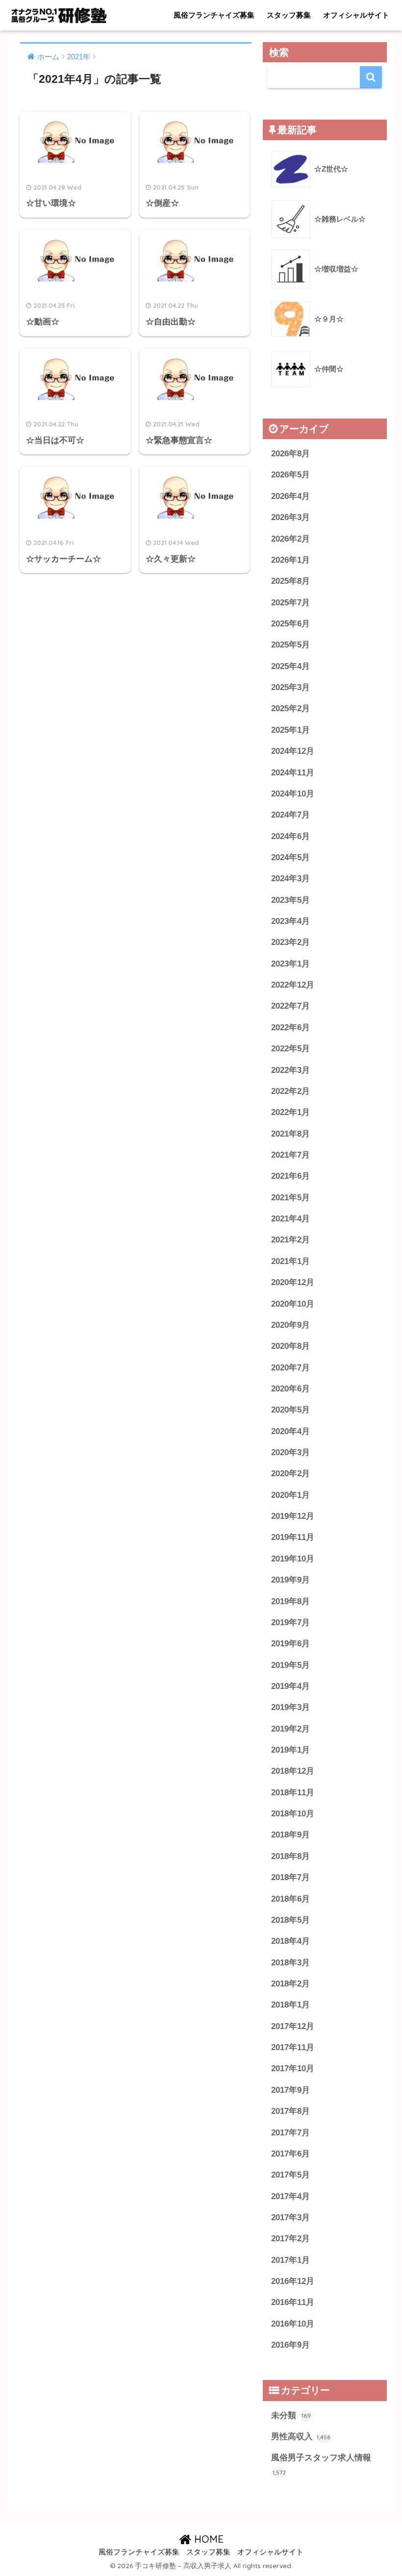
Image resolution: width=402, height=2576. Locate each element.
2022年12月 (293, 985)
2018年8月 (290, 1856)
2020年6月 (290, 1389)
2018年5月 (290, 1920)
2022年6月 (290, 1028)
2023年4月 (290, 921)
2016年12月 (293, 2281)
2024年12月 (293, 751)
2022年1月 (290, 1112)
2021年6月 (290, 1176)
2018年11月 (293, 1793)
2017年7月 (290, 2133)
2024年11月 (293, 773)
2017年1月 (290, 2260)
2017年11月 (293, 2047)
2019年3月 (290, 1707)
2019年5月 (290, 1665)
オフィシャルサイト (356, 15)
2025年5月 (290, 645)
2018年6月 (290, 1899)
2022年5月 (290, 1049)
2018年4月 (290, 1941)
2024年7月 (290, 815)
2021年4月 (290, 1219)
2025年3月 (290, 687)
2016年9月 (290, 2345)
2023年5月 (290, 900)
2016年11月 (293, 2302)
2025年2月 (290, 708)
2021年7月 (290, 1155)
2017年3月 (290, 2217)
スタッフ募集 (289, 15)
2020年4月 (290, 1431)
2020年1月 (290, 1495)
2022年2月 (290, 1091)
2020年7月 (290, 1368)
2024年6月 (290, 836)
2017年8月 (290, 2111)
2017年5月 (290, 2175)
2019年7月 (290, 1622)
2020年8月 (290, 1346)
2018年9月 (290, 1835)
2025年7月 (290, 603)
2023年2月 (290, 942)
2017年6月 (290, 2154)
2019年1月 (290, 1750)
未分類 (291, 2415)
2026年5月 (290, 475)
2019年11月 (293, 1537)
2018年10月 (293, 1814)
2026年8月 (290, 454)
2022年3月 (290, 1070)
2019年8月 (290, 1601)
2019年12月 (293, 1516)
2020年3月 (290, 1452)
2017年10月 (293, 2068)
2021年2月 (290, 1240)
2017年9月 (290, 2090)
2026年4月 (290, 496)
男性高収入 (301, 2437)
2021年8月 (290, 1134)
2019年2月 (290, 1729)
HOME (207, 2539)
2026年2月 (290, 539)
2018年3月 (290, 1963)
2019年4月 (290, 1686)
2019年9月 (290, 1580)
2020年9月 (290, 1325)
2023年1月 (290, 964)
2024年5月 (290, 857)
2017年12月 (293, 2026)
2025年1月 (290, 730)
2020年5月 (290, 1410)
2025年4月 (290, 666)
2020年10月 (293, 1304)
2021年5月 (290, 1198)
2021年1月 (290, 1261)
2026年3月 (290, 517)
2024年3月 (290, 879)
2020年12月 (293, 1282)
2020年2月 (290, 1474)
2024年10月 (293, 794)
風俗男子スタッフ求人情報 (321, 2465)
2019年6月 (290, 1644)
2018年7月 (290, 1877)
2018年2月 (290, 1984)
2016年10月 (293, 2324)
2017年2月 (290, 2239)
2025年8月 (290, 581)
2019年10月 (293, 1559)
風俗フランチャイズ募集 (214, 15)
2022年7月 (290, 1006)
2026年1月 (290, 560)
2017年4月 (290, 2196)
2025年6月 (290, 624)
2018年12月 (293, 1771)
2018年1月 (290, 2005)
